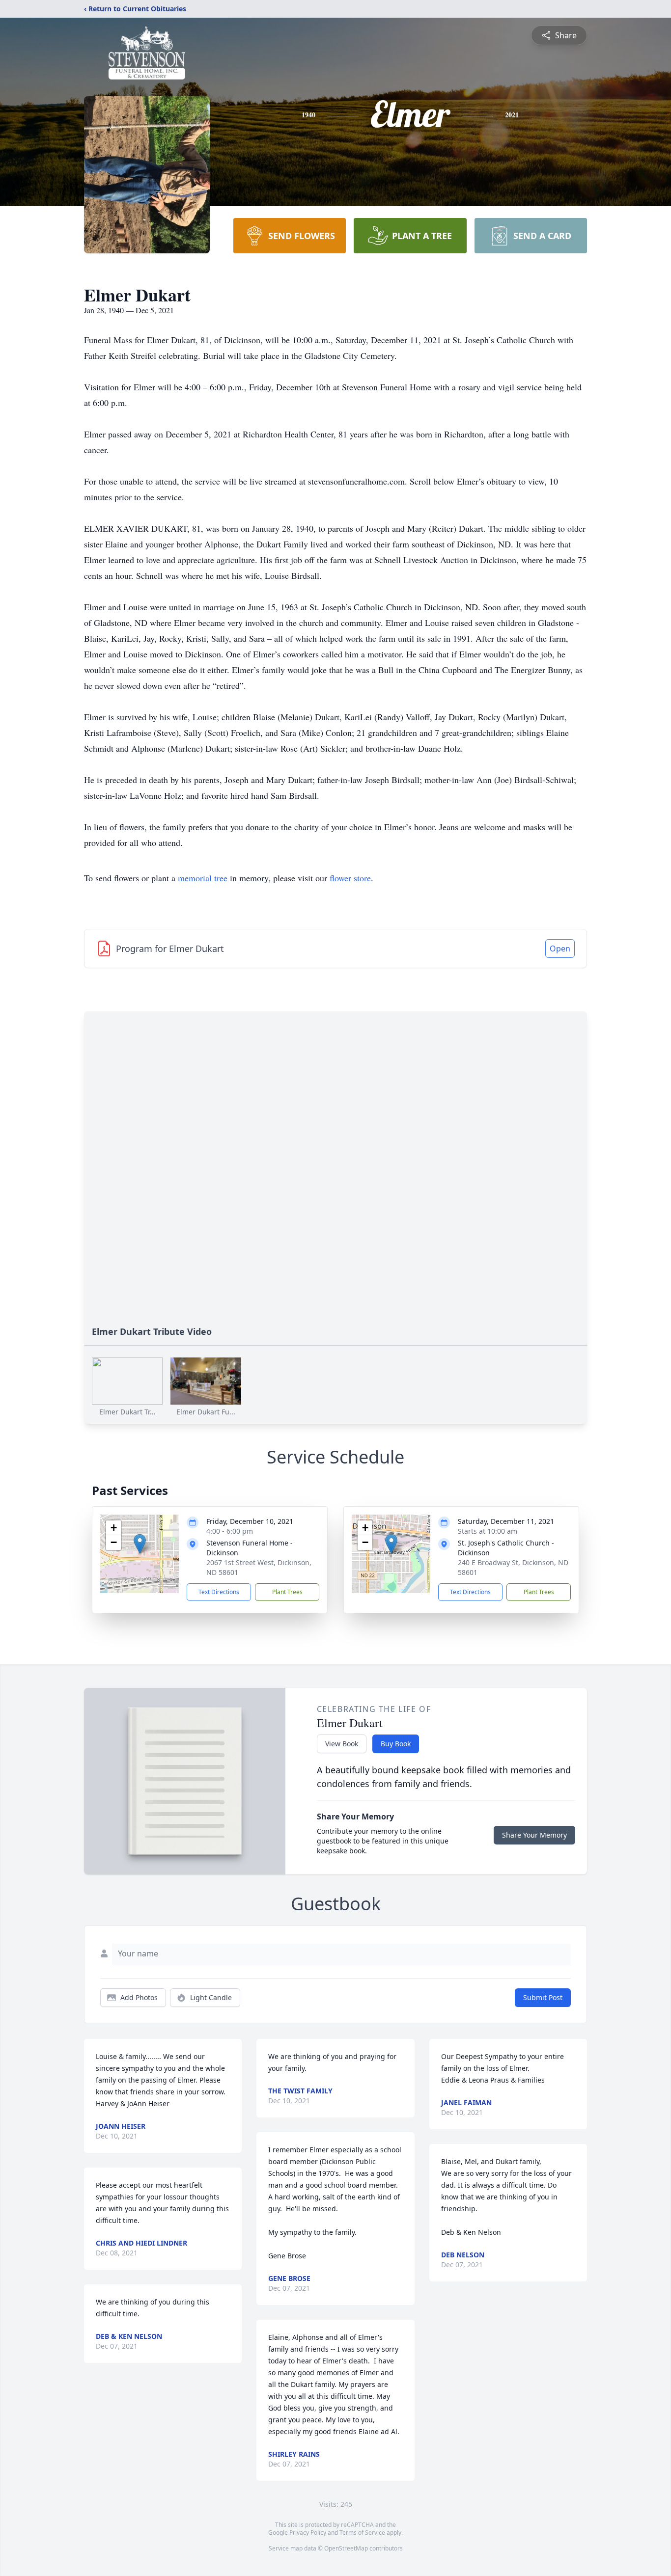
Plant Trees (287, 1592)
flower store (350, 878)
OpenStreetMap (346, 2548)
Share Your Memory (534, 1835)
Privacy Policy (308, 2533)
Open (560, 949)
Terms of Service (362, 2533)
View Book (342, 1744)
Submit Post (543, 1997)
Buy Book (396, 1744)
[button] (140, 1544)
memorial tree (203, 878)
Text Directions (219, 1592)
